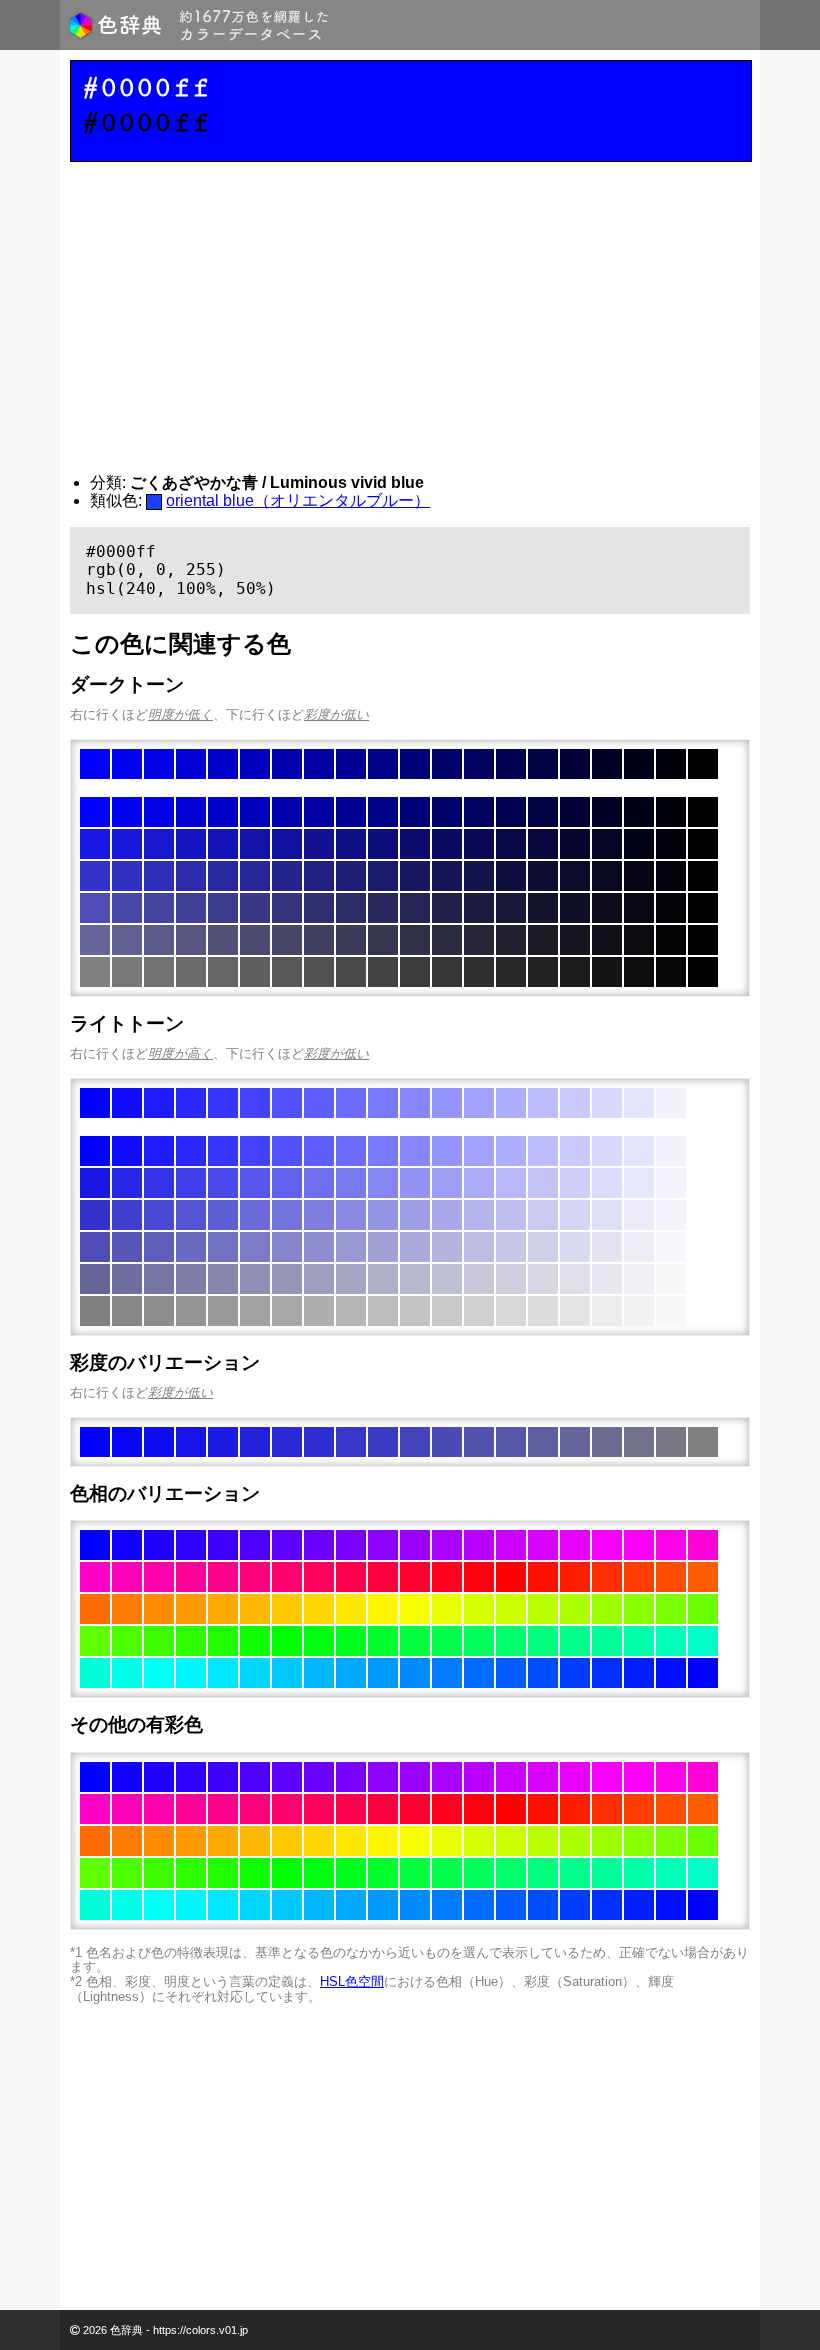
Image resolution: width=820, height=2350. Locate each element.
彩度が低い (336, 714)
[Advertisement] (410, 318)
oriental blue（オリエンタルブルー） (298, 500)
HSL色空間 (352, 1981)
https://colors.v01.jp (200, 2330)
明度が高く (180, 1053)
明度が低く (180, 714)
